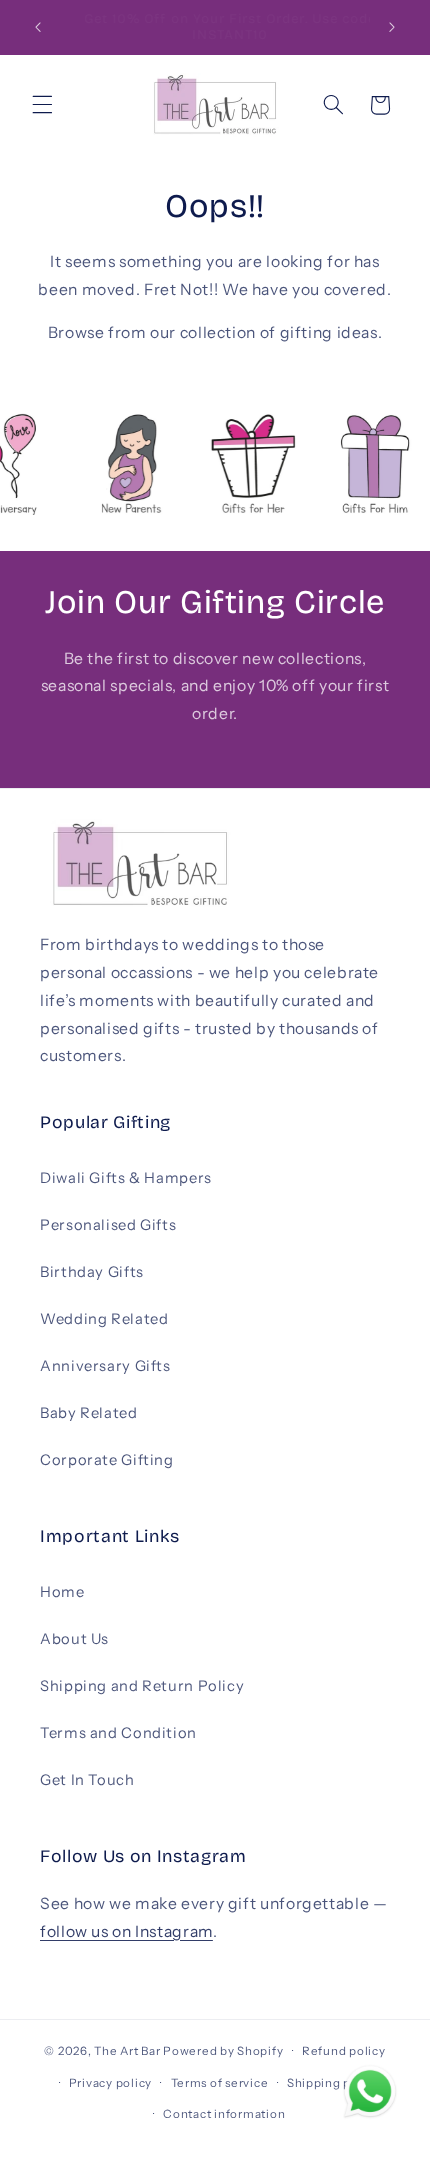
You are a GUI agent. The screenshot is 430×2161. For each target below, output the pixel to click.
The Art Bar (127, 2051)
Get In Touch (87, 1780)
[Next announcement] (392, 27)
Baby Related (89, 1413)
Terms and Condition (118, 1733)
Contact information (224, 2114)
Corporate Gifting (107, 1460)
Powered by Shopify (223, 2051)
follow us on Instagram (126, 1931)
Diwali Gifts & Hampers (126, 1178)
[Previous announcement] (38, 27)
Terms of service (220, 2083)
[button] (42, 105)
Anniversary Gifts (105, 1366)
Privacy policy (110, 2083)
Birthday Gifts (92, 1272)
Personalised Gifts (108, 1225)
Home (62, 1592)
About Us (74, 1639)
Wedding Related (104, 1319)
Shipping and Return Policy (142, 1686)
